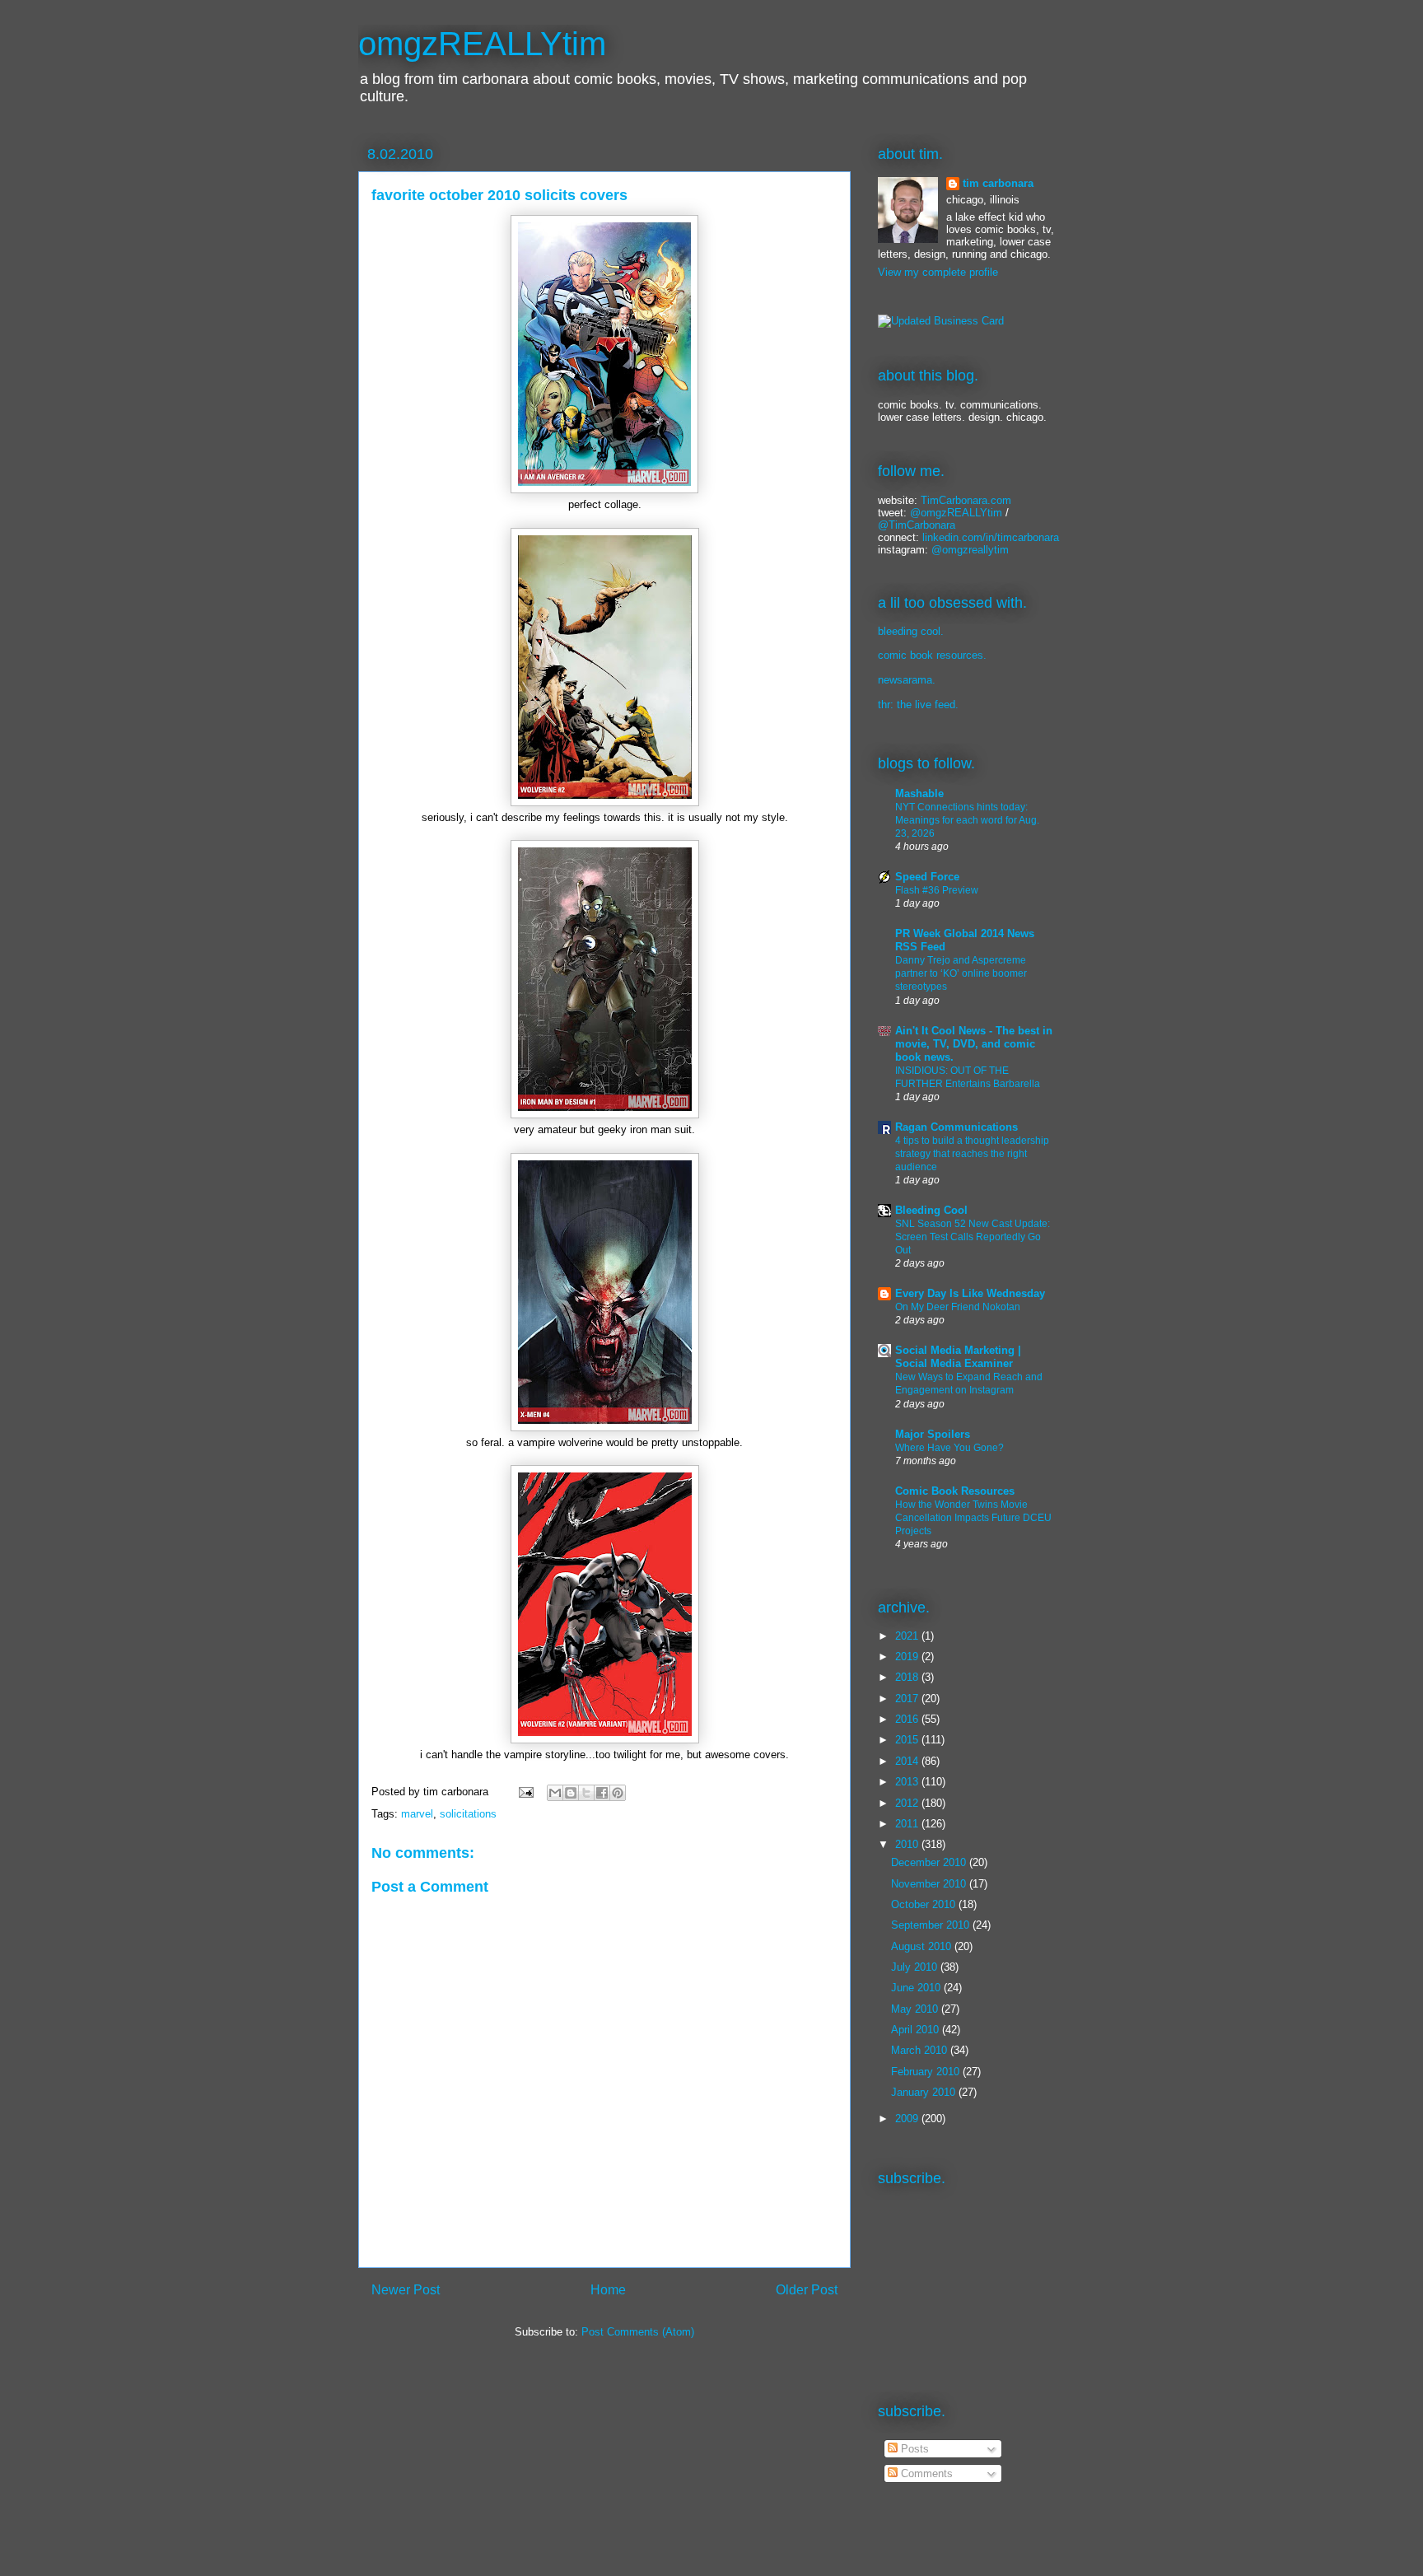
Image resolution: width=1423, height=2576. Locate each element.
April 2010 (917, 2030)
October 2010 (925, 1904)
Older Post (807, 2290)
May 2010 (916, 2009)
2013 (908, 1782)
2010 (908, 1844)
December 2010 (930, 1862)
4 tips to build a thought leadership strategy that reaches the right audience (972, 1154)
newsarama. (907, 680)
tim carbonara (998, 183)
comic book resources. (932, 655)
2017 (908, 1699)
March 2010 (921, 2050)
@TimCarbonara (917, 525)
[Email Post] (525, 1792)
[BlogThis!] (571, 1793)
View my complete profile (938, 272)
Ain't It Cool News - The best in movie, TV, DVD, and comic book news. (974, 1044)
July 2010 (916, 1967)
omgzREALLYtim (482, 44)
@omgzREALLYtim (956, 513)
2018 (908, 1677)
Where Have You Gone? (949, 1448)
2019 (908, 1657)
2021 (908, 1636)
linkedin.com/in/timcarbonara (991, 537)
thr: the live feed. (918, 705)
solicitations (468, 1814)
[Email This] (555, 1793)
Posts (913, 2449)
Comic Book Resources (955, 1491)
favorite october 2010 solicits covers (499, 195)
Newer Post (406, 2290)
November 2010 (930, 1884)
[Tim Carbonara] (941, 321)
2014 (908, 1761)
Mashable (919, 793)
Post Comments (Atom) (638, 2332)
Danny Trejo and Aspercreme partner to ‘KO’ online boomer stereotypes (961, 973)
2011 (908, 1824)
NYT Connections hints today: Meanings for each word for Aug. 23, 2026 (967, 820)
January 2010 (925, 2092)
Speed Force (927, 877)
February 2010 (927, 2072)
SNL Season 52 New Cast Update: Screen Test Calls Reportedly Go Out (973, 1237)
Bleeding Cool (931, 1210)
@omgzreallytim (970, 550)
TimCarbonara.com (964, 500)
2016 (908, 1719)
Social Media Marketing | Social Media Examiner (958, 1357)
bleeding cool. (911, 631)
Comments (925, 2473)
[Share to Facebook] (602, 1793)
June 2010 (917, 1988)
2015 (908, 1740)
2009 (908, 2119)
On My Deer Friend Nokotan (958, 1307)
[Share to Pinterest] (618, 1793)
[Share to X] (586, 1793)
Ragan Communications (956, 1127)
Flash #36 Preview (937, 890)
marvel (417, 1814)
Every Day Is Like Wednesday (970, 1293)
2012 (908, 1803)
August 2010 (923, 1946)
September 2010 (932, 1925)
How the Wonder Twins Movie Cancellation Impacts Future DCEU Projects (973, 1518)
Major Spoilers (933, 1434)
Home (608, 2290)
